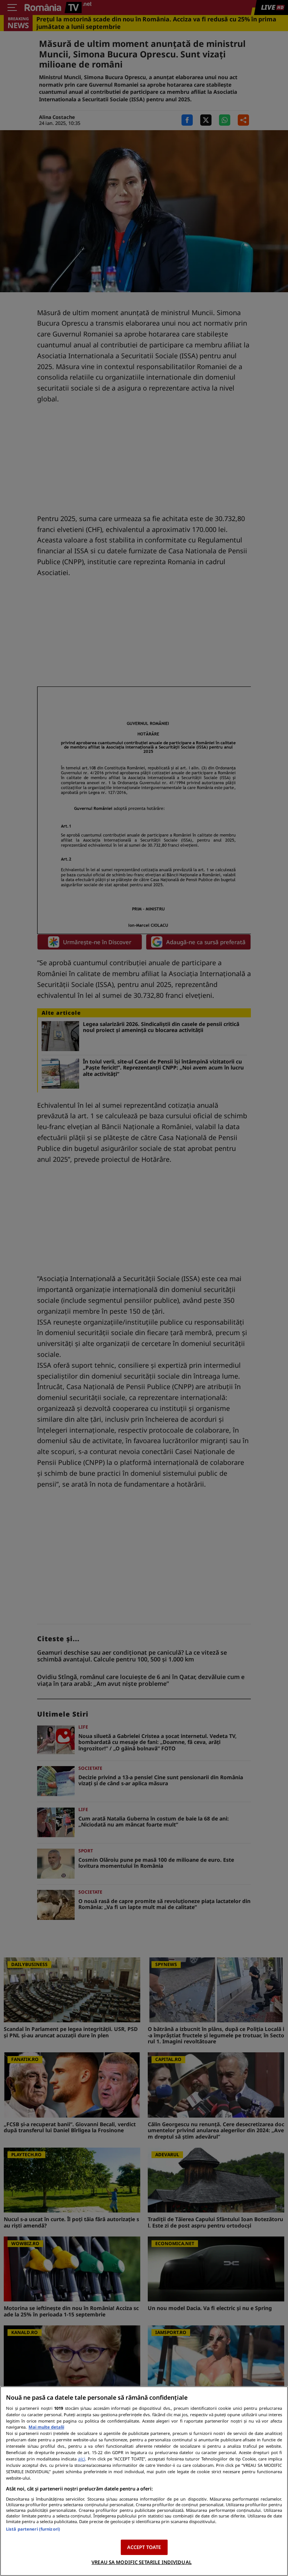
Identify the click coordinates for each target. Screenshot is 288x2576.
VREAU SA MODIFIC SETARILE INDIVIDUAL (142, 2562)
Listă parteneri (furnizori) (33, 2529)
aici (82, 2459)
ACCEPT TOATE (144, 2547)
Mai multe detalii (46, 2427)
